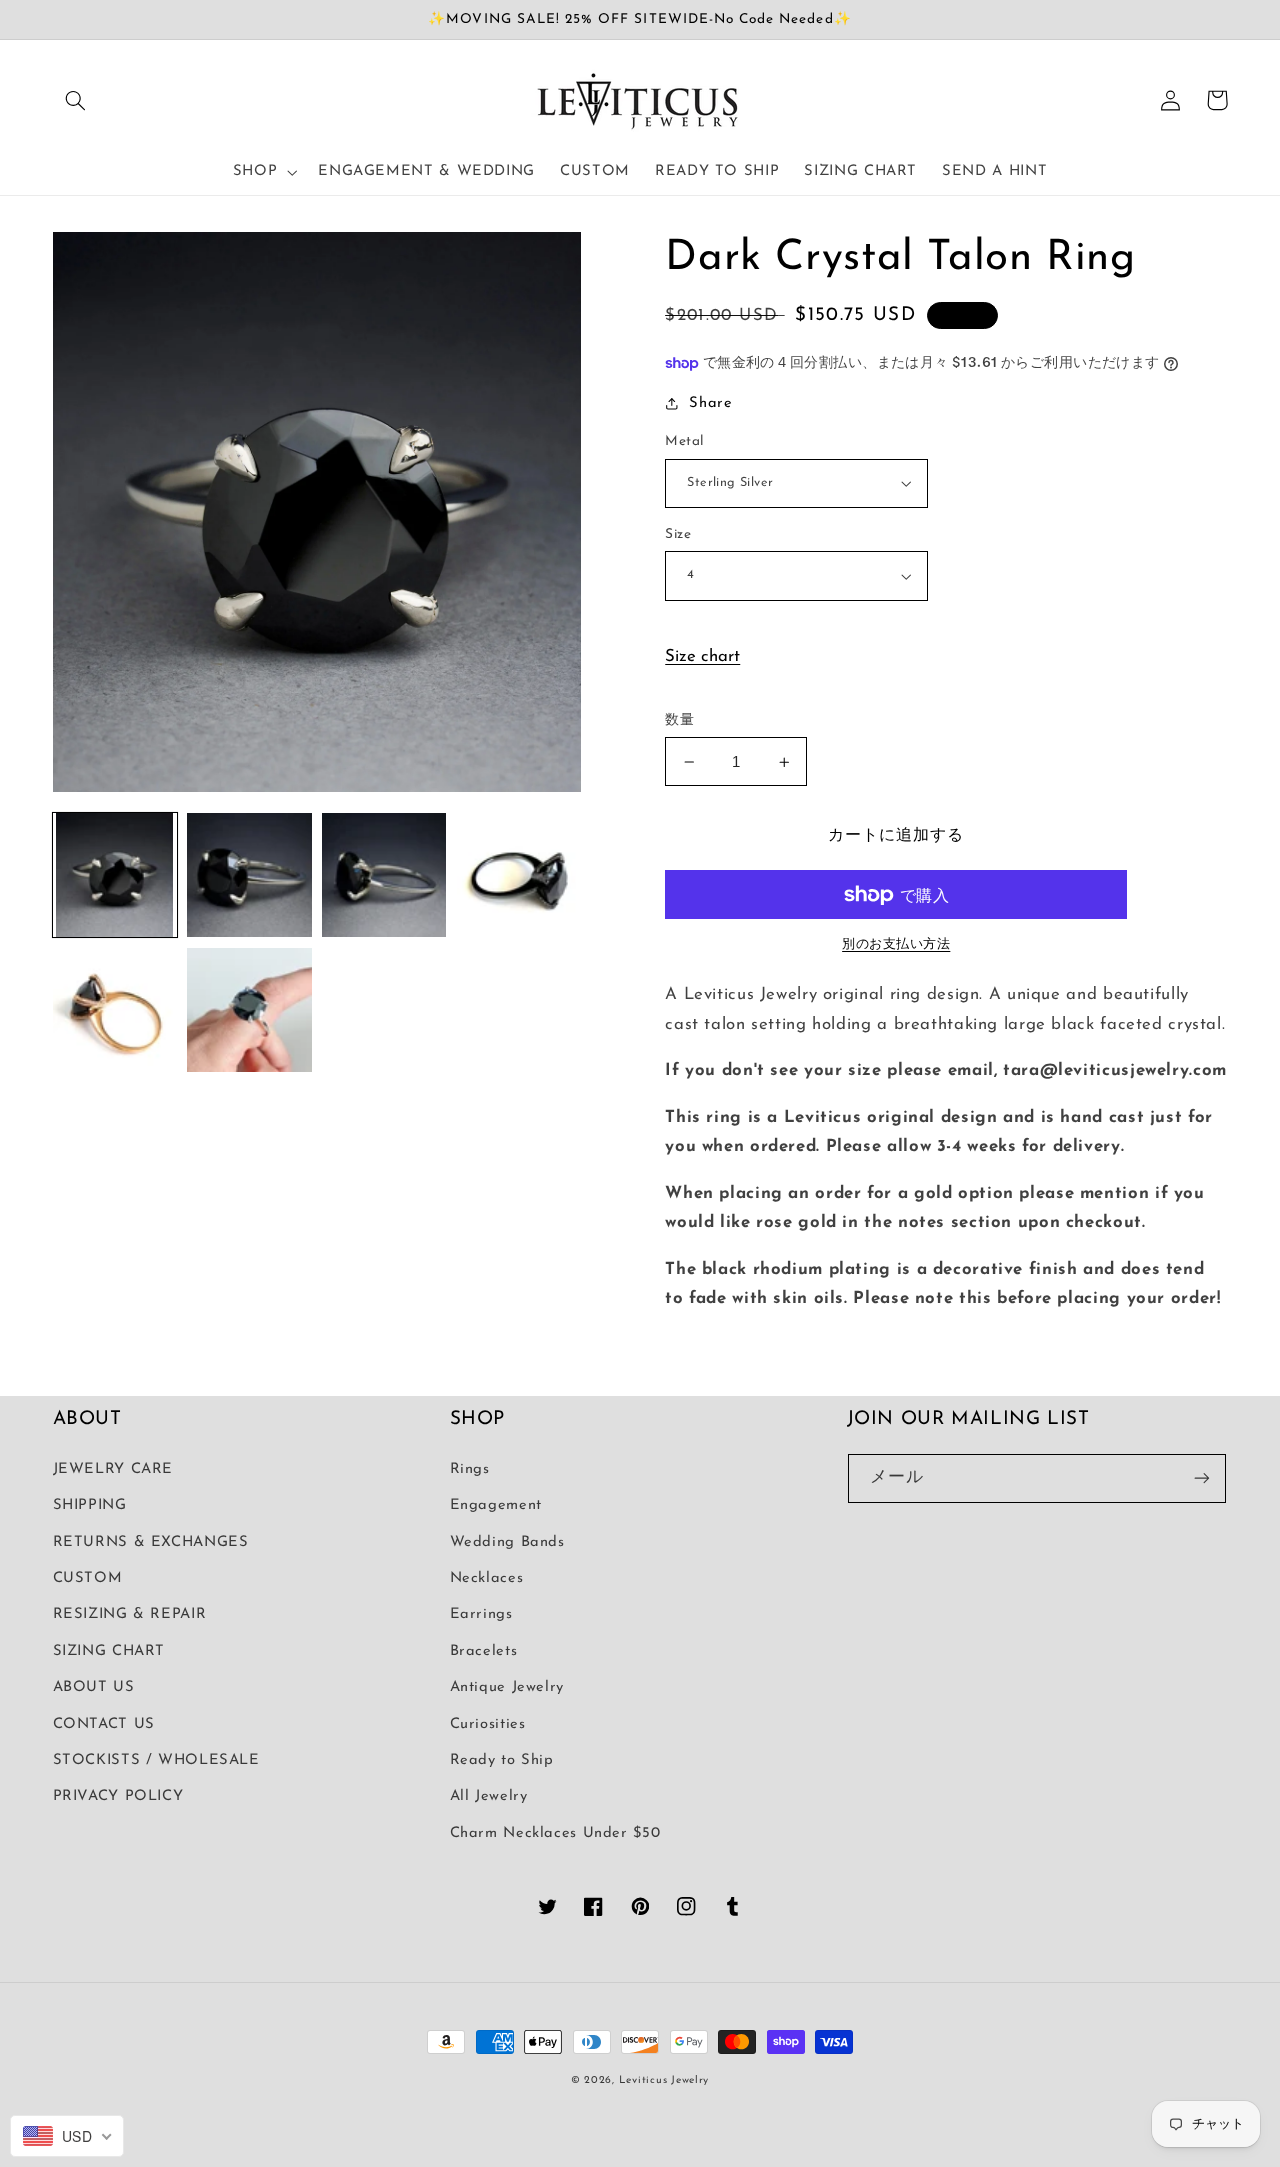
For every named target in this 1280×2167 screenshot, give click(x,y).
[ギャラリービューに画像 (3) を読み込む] (384, 875)
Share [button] (710, 403)
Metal (684, 441)
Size (678, 534)
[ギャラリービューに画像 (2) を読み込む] (249, 875)
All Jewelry (489, 1796)
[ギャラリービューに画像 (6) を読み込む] (249, 1010)
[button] (76, 100)
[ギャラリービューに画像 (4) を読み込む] (519, 875)
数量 (679, 720)
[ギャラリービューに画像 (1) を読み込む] (115, 875)
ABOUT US (94, 1687)
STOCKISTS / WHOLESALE (156, 1760)
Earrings (481, 1614)
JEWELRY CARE (113, 1469)
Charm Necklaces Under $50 (555, 1833)
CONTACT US (104, 1724)
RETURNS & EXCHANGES (151, 1542)
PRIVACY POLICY (118, 1796)
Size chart (702, 656)
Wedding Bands (507, 1542)
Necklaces (487, 1578)
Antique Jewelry (507, 1687)
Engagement (496, 1505)
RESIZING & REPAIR (130, 1614)
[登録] (1202, 1478)
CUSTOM (88, 1578)
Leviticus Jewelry (664, 2080)
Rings (470, 1469)
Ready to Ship (502, 1760)
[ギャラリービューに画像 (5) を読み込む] (115, 1010)
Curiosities (488, 1724)
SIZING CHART (109, 1651)
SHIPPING (90, 1505)
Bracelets (484, 1651)
